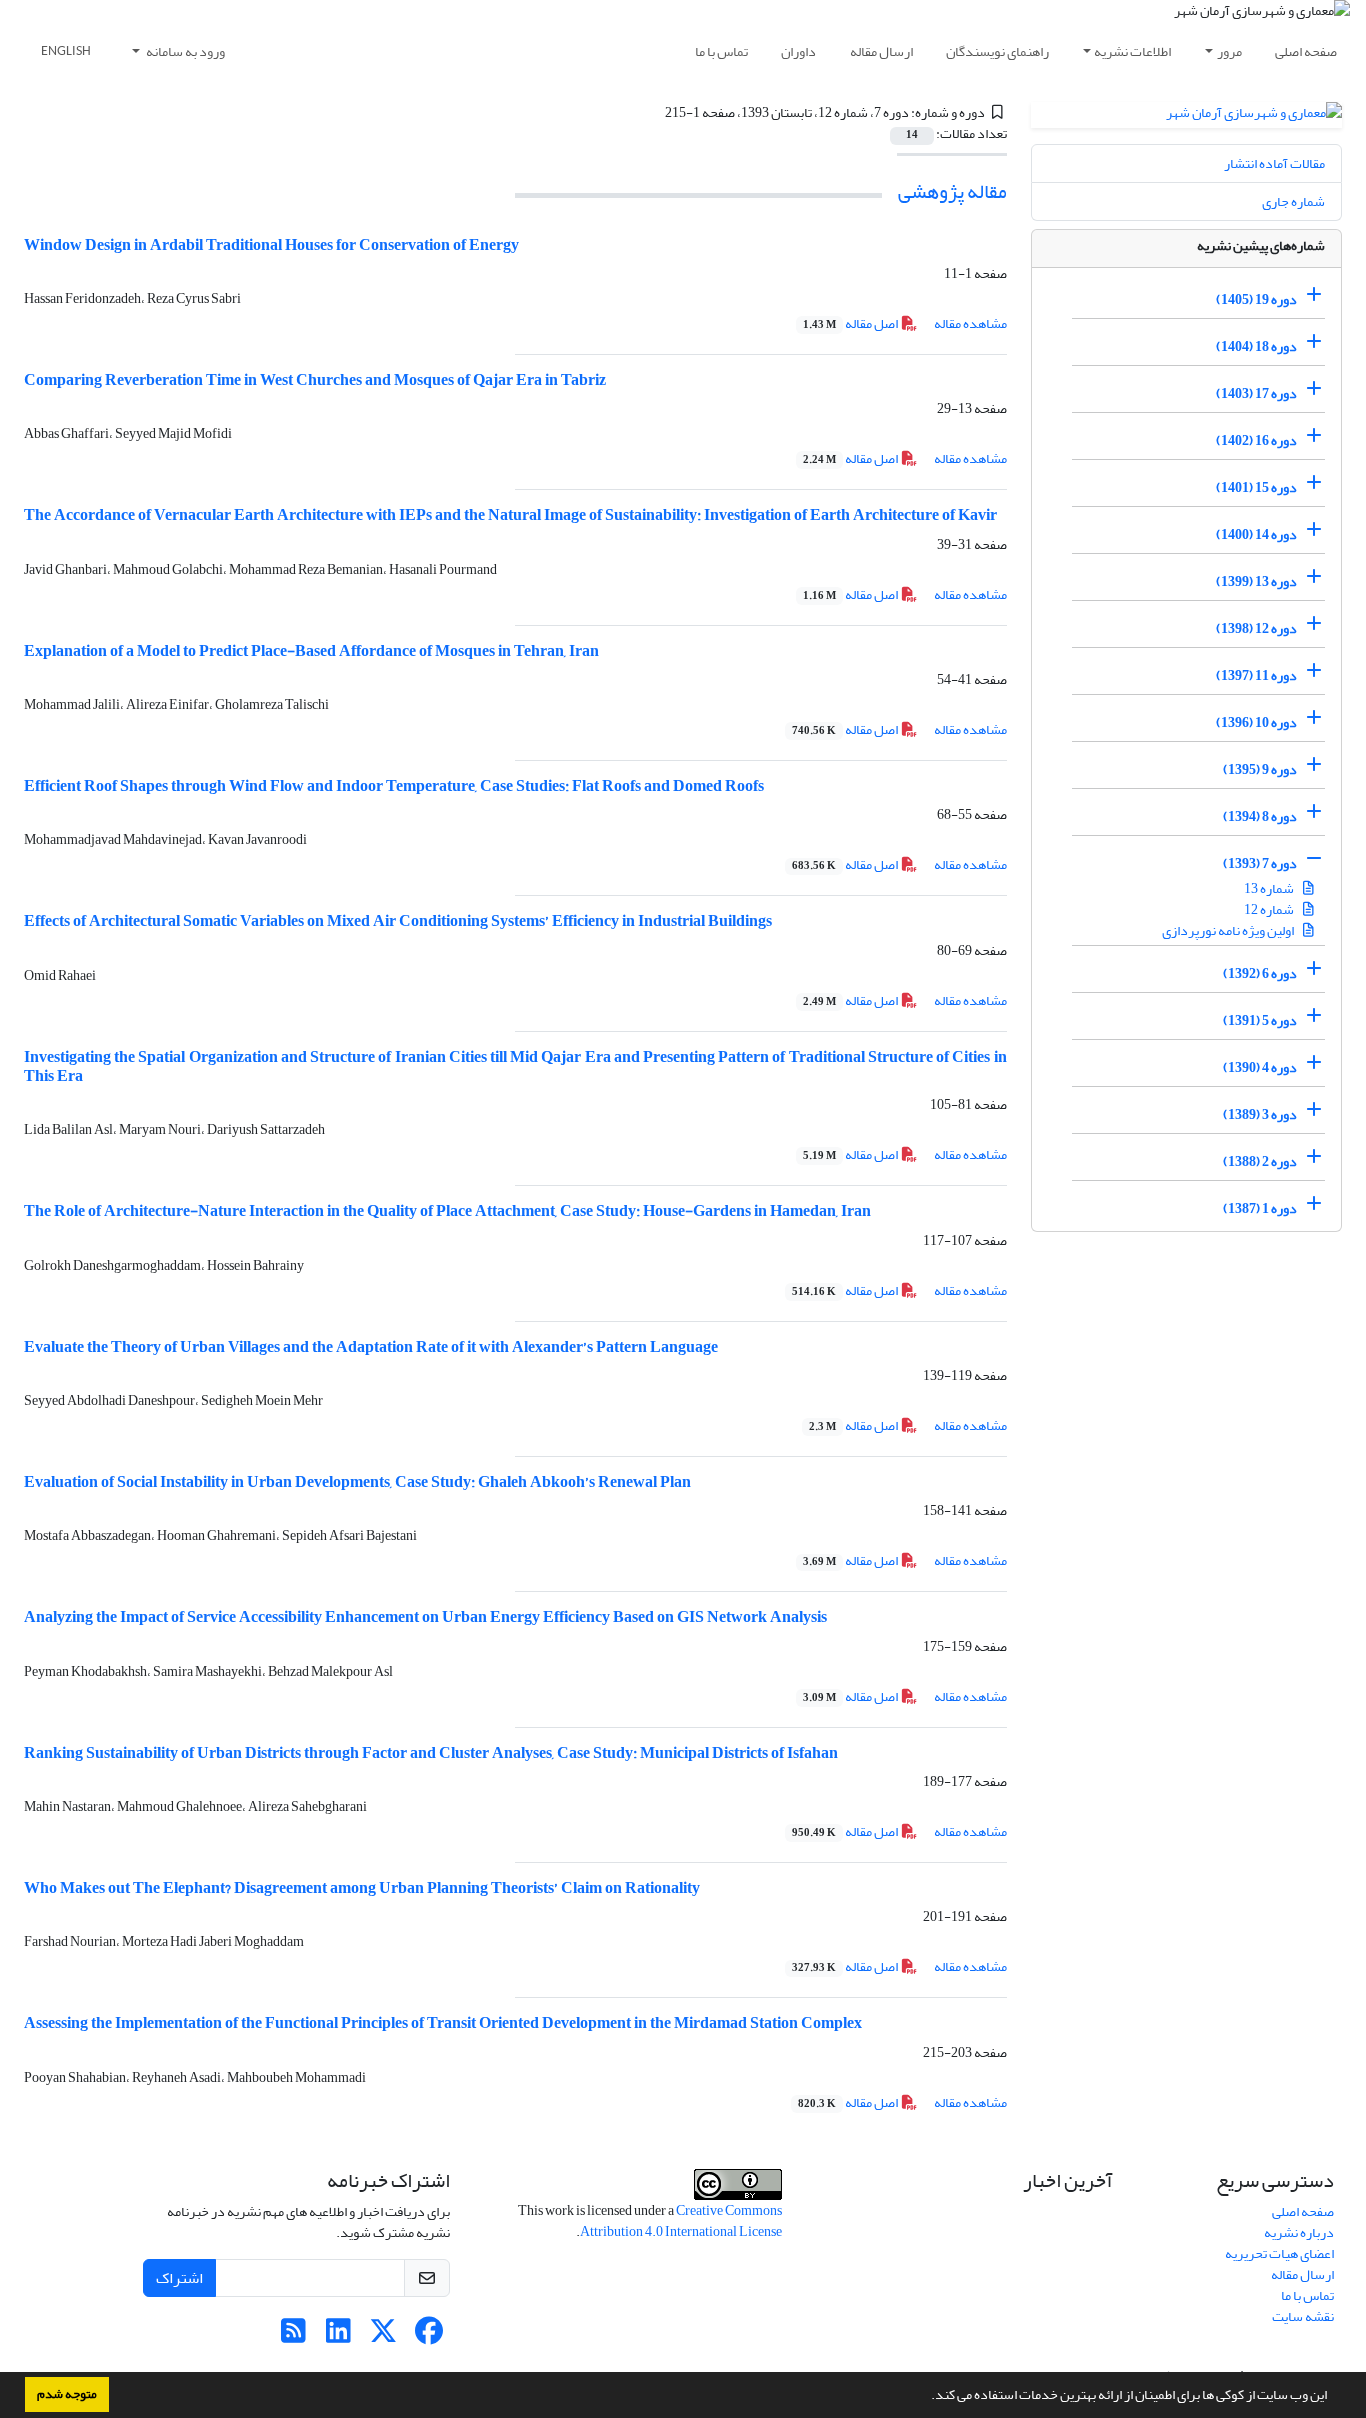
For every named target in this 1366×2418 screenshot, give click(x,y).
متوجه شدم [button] (67, 2394)
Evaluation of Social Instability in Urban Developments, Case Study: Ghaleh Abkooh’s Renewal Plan (357, 1482)
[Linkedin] (338, 2336)
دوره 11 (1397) (1256, 675)
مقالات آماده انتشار (1274, 163)
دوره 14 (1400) (1256, 534)
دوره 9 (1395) (1260, 769)
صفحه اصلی (1306, 51)
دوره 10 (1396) (1256, 722)
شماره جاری (1293, 201)
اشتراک (179, 2278)
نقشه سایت (1303, 2316)
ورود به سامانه (184, 51)
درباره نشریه (1299, 2232)
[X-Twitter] (383, 2336)
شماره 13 (1270, 888)
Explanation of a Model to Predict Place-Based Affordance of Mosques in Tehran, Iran (311, 651)
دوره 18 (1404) (1256, 346)
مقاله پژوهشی (952, 191)
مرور (1229, 51)
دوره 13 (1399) (1256, 581)
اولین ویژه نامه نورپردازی (1229, 930)
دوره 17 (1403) (1256, 393)
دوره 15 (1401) (1256, 487)
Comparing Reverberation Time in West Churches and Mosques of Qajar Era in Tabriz (315, 380)
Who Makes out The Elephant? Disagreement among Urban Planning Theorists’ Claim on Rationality (362, 1888)
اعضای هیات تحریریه (1279, 2253)
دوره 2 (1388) (1260, 1161)
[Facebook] (428, 2336)
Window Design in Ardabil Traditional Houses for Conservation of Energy (271, 245)
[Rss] (293, 2336)
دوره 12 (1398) (1256, 628)
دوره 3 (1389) (1260, 1114)
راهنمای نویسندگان (997, 51)
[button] (926, 2397)
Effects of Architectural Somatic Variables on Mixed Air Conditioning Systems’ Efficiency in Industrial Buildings (398, 921)
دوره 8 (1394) (1260, 816)
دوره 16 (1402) (1256, 440)
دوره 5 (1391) (1260, 1020)
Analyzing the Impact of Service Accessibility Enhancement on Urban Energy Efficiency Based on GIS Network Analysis (425, 1617)
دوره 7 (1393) (1260, 863)
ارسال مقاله (881, 51)
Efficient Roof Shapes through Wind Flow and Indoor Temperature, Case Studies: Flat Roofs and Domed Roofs (394, 786)
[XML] (654, 112)
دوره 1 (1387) (1260, 1208)
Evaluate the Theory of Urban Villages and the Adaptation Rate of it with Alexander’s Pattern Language (371, 1347)
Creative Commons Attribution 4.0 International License (681, 2221)
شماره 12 (1270, 909)
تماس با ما (721, 51)
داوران (798, 51)
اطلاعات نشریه (1132, 51)
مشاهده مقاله (970, 323)
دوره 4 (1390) (1260, 1067)
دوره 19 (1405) (1256, 299)
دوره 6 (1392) (1260, 973)
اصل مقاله (851, 323)
